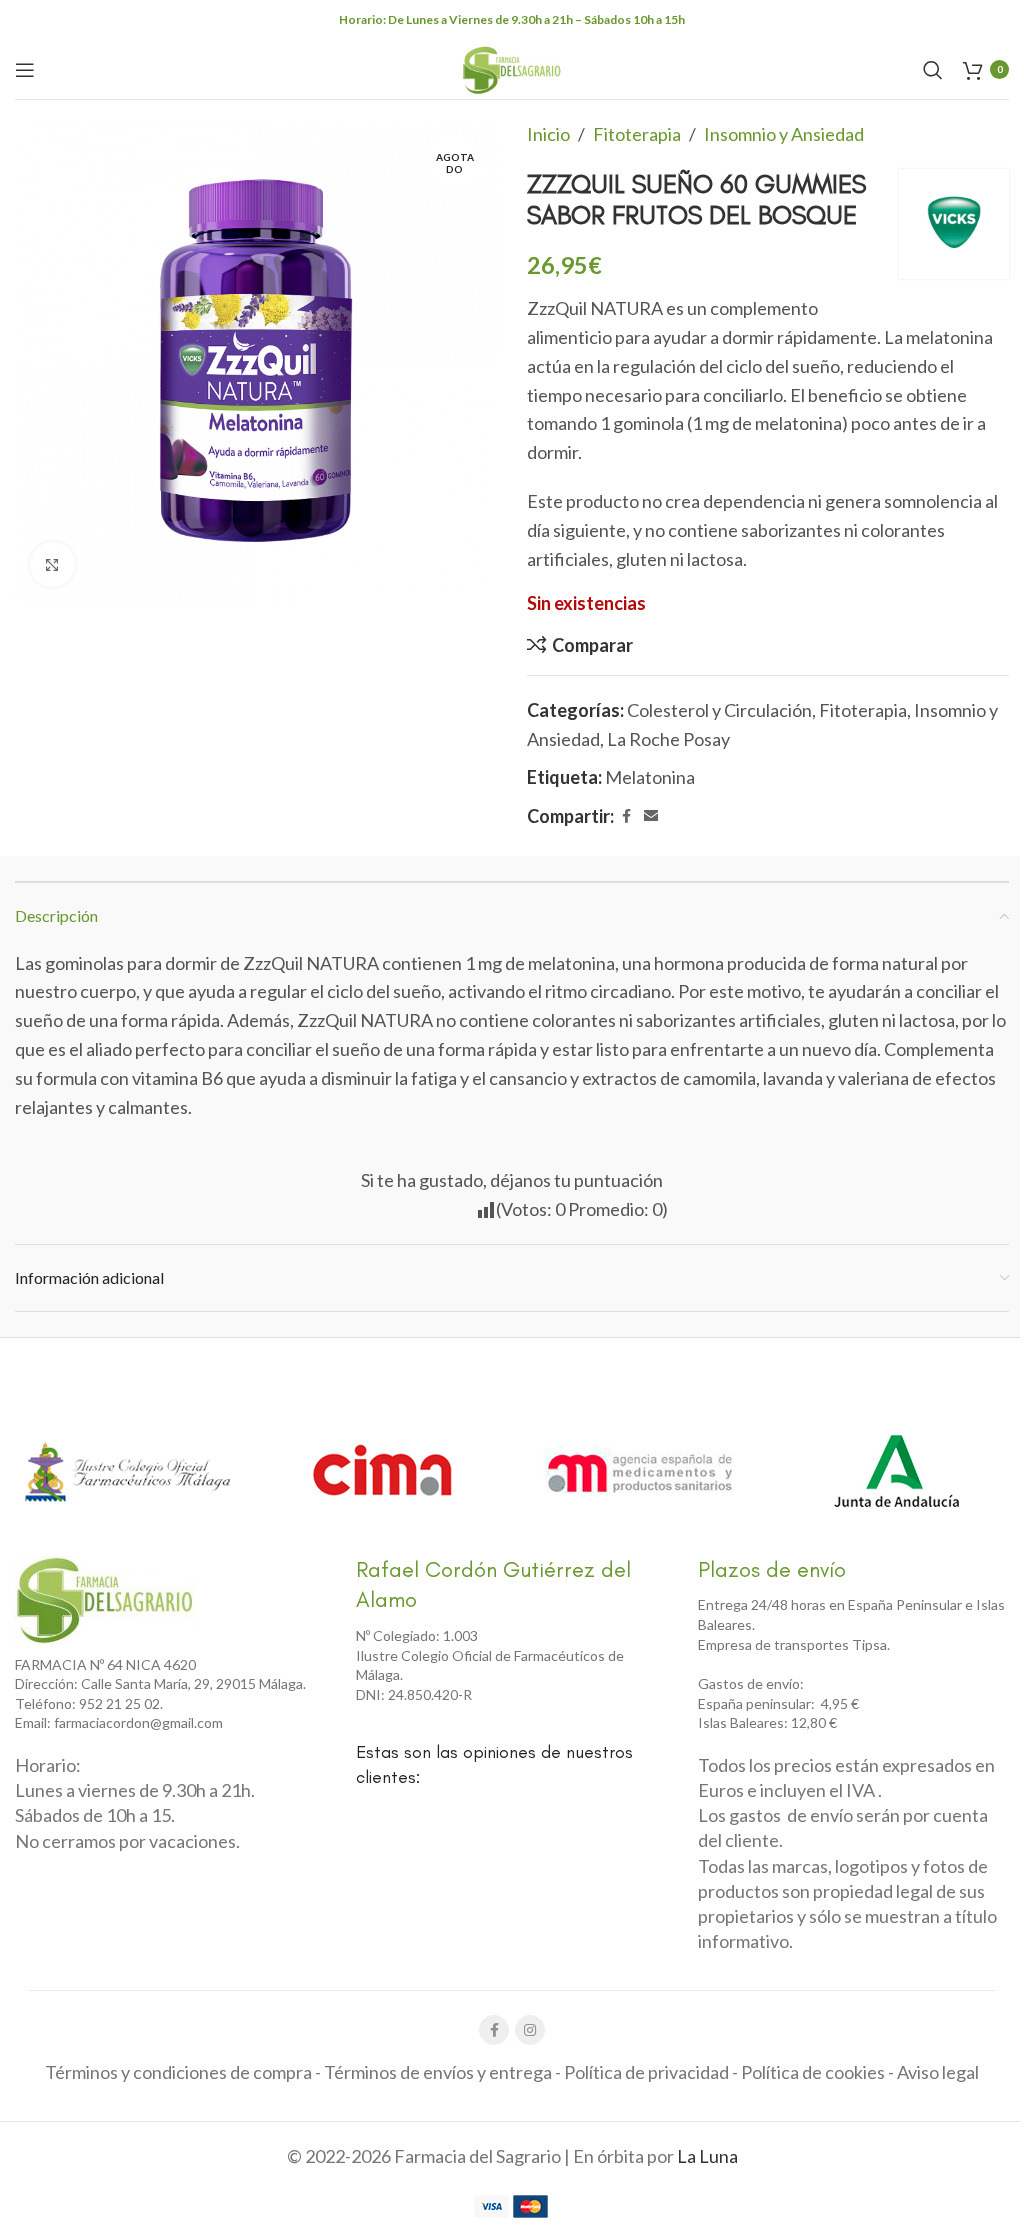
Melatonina (650, 777)
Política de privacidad (646, 2072)
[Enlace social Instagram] (530, 2030)
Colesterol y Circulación (719, 710)
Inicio (548, 134)
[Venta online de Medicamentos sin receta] (640, 1471)
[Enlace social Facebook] (626, 816)
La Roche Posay (668, 739)
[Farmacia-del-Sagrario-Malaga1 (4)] (105, 1600)
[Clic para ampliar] (52, 564)
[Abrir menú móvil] (25, 70)
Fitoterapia (637, 134)
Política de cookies (813, 2072)
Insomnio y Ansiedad (784, 134)
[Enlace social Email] (651, 816)
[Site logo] (512, 67)
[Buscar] (933, 70)
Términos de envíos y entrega (438, 2072)
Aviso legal (938, 2072)
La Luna (707, 2156)
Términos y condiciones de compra (178, 2072)
